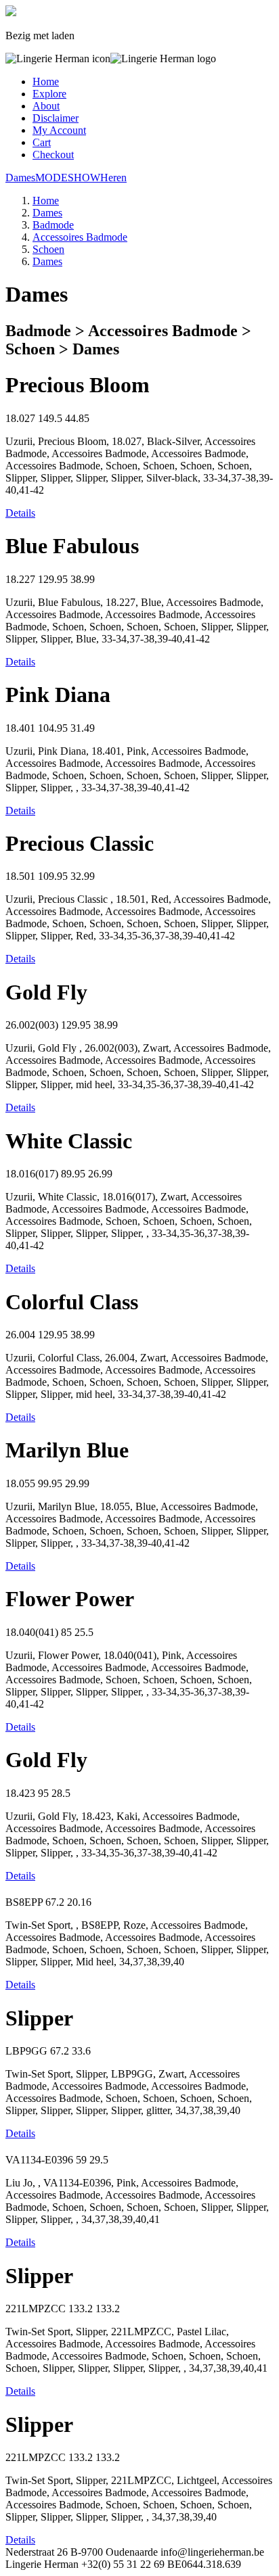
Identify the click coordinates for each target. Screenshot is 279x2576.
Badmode (53, 225)
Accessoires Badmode (80, 237)
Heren (113, 178)
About (46, 106)
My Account (59, 130)
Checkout (53, 155)
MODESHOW (68, 178)
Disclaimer (56, 118)
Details (20, 513)
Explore (49, 94)
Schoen (48, 249)
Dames (20, 178)
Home (46, 81)
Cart (42, 142)
